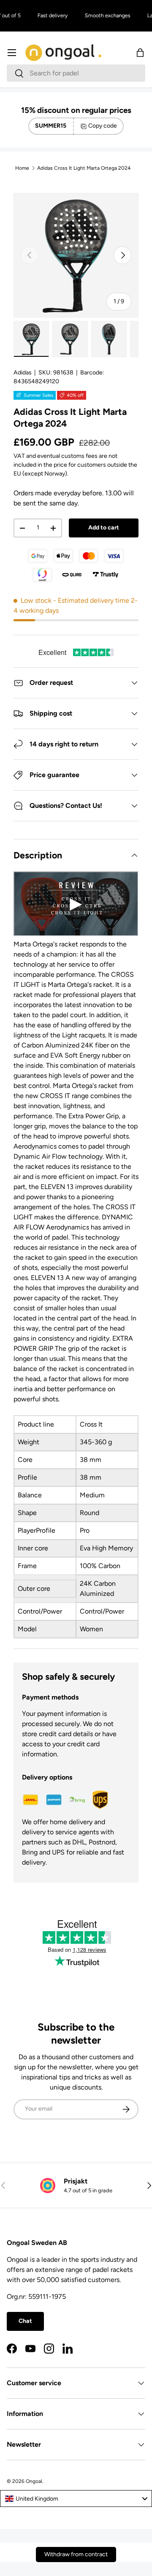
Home (22, 168)
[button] (140, 53)
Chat (25, 2321)
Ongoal (34, 2481)
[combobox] (76, 73)
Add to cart (104, 528)
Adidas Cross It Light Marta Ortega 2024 (84, 168)
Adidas (23, 373)
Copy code (103, 126)
